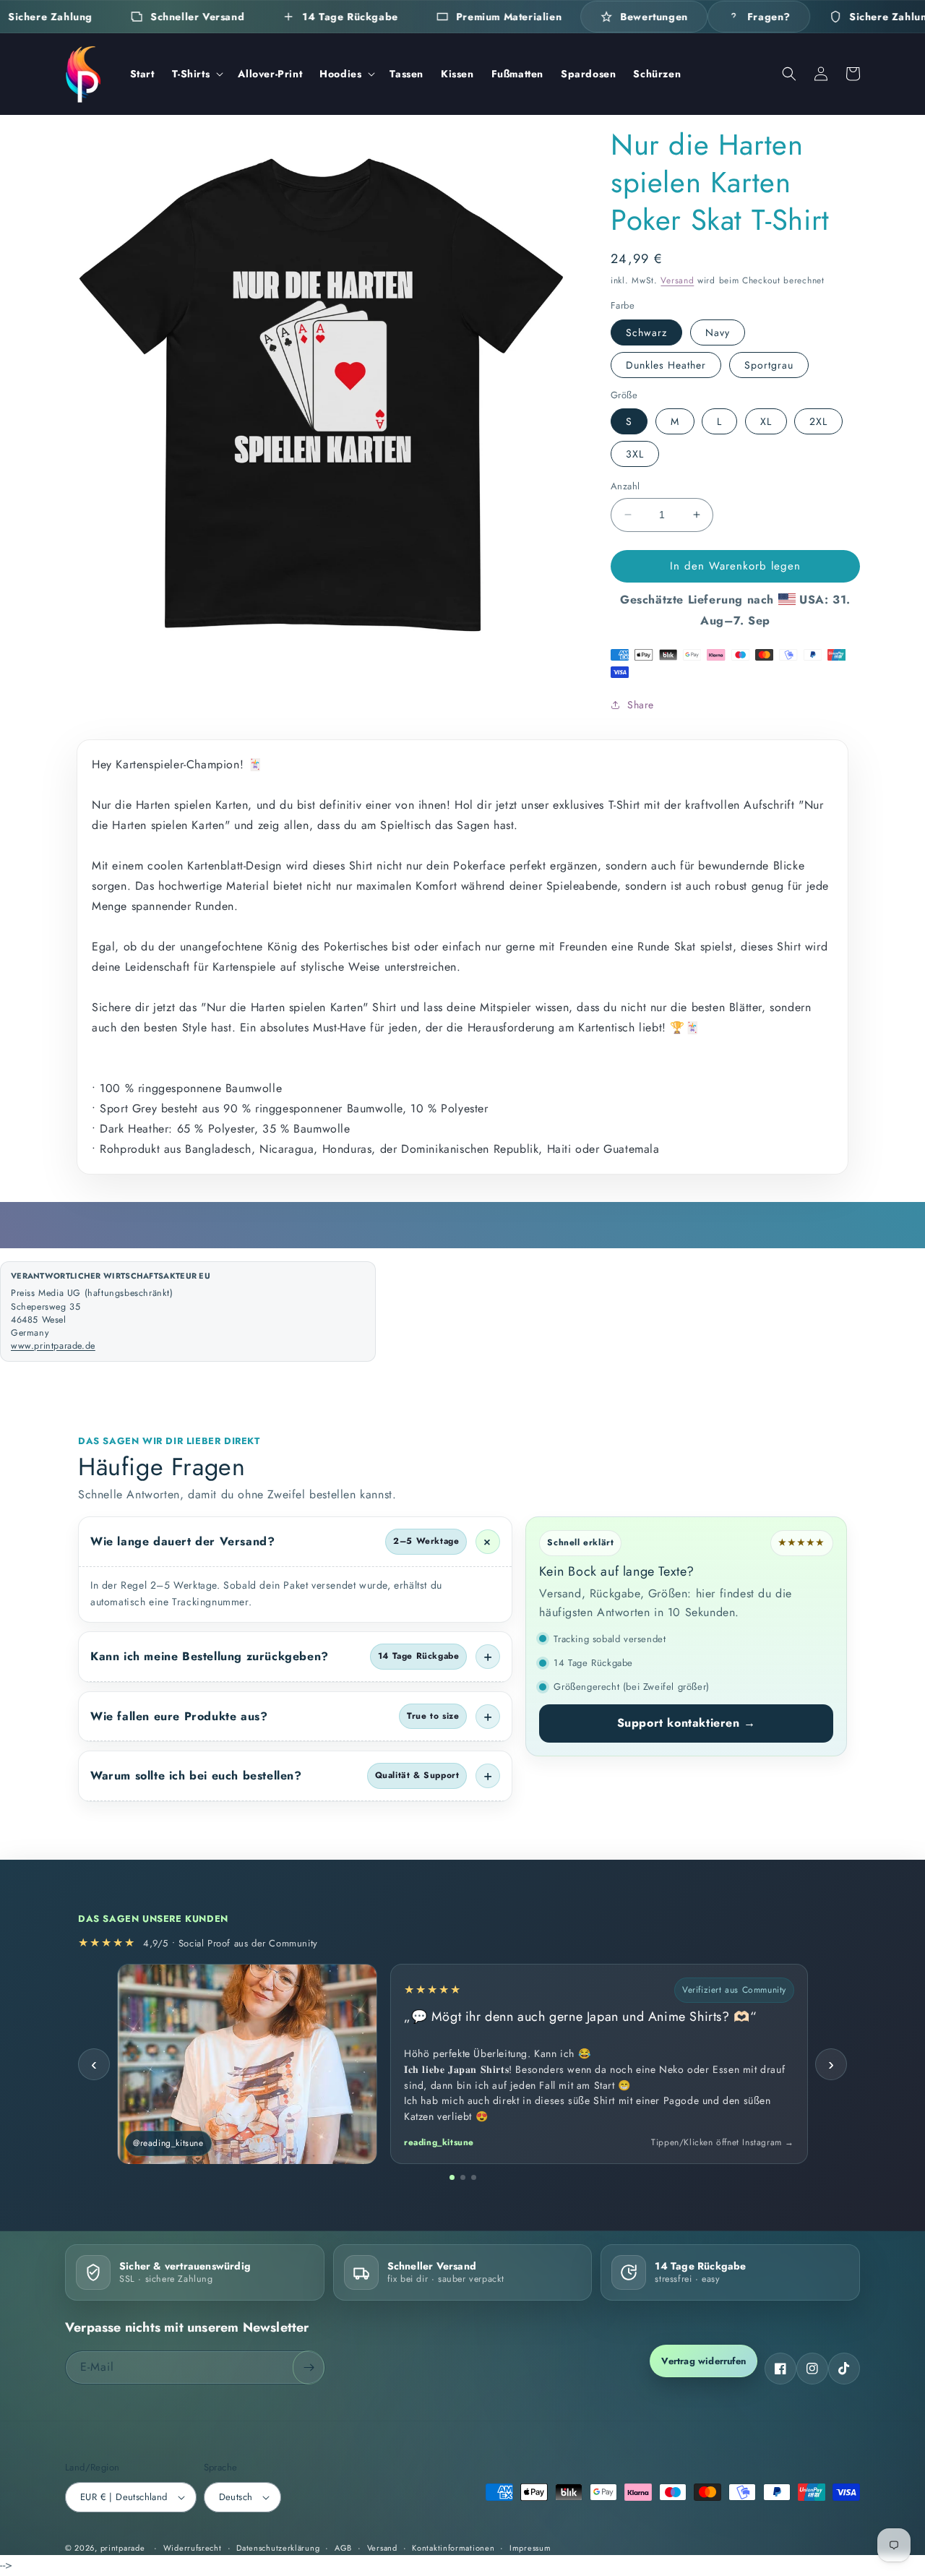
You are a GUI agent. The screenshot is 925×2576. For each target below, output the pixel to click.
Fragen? (769, 17)
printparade (123, 2548)
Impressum (530, 2548)
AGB (343, 2548)
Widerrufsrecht (193, 2548)
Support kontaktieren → (687, 1723)
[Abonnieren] (309, 2367)
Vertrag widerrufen (704, 2361)
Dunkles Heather (666, 365)
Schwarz (646, 332)
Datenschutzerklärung (278, 2548)
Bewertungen (654, 17)
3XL (635, 454)
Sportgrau (769, 365)
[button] (197, 74)
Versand (677, 280)
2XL (818, 421)
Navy (718, 332)
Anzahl (625, 486)
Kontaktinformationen (453, 2548)
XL (766, 421)
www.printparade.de (53, 1346)
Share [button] (641, 705)
